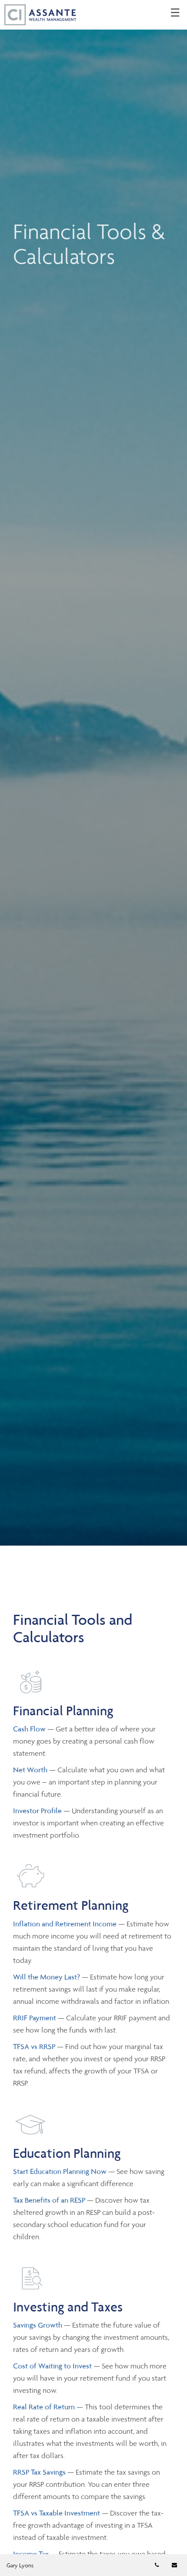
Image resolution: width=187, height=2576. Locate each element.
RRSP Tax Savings (39, 2472)
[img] (93, 773)
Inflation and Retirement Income (66, 1924)
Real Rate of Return (44, 2407)
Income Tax (31, 2554)
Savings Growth (38, 2325)
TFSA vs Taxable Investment (57, 2513)
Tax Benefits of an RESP (49, 2200)
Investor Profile (38, 1811)
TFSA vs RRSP (35, 2046)
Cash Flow (30, 1729)
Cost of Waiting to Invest (52, 2366)
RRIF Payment (35, 2018)
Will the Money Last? (47, 1977)
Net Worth (31, 1770)
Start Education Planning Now (60, 2171)
